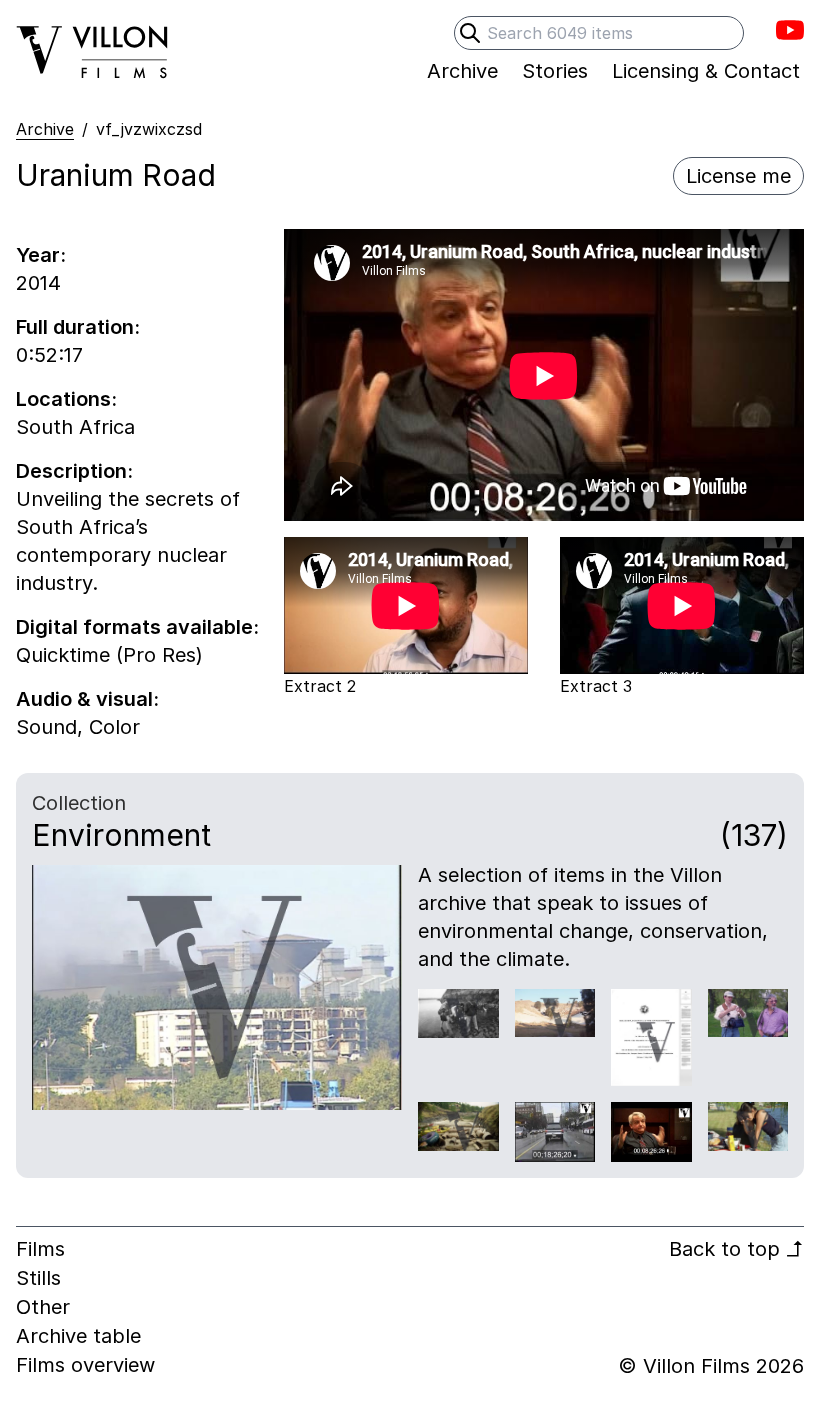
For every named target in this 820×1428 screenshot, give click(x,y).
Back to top (736, 1249)
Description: (74, 471)
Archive (45, 129)
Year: (41, 255)
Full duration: (78, 327)
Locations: (66, 399)
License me (738, 176)
